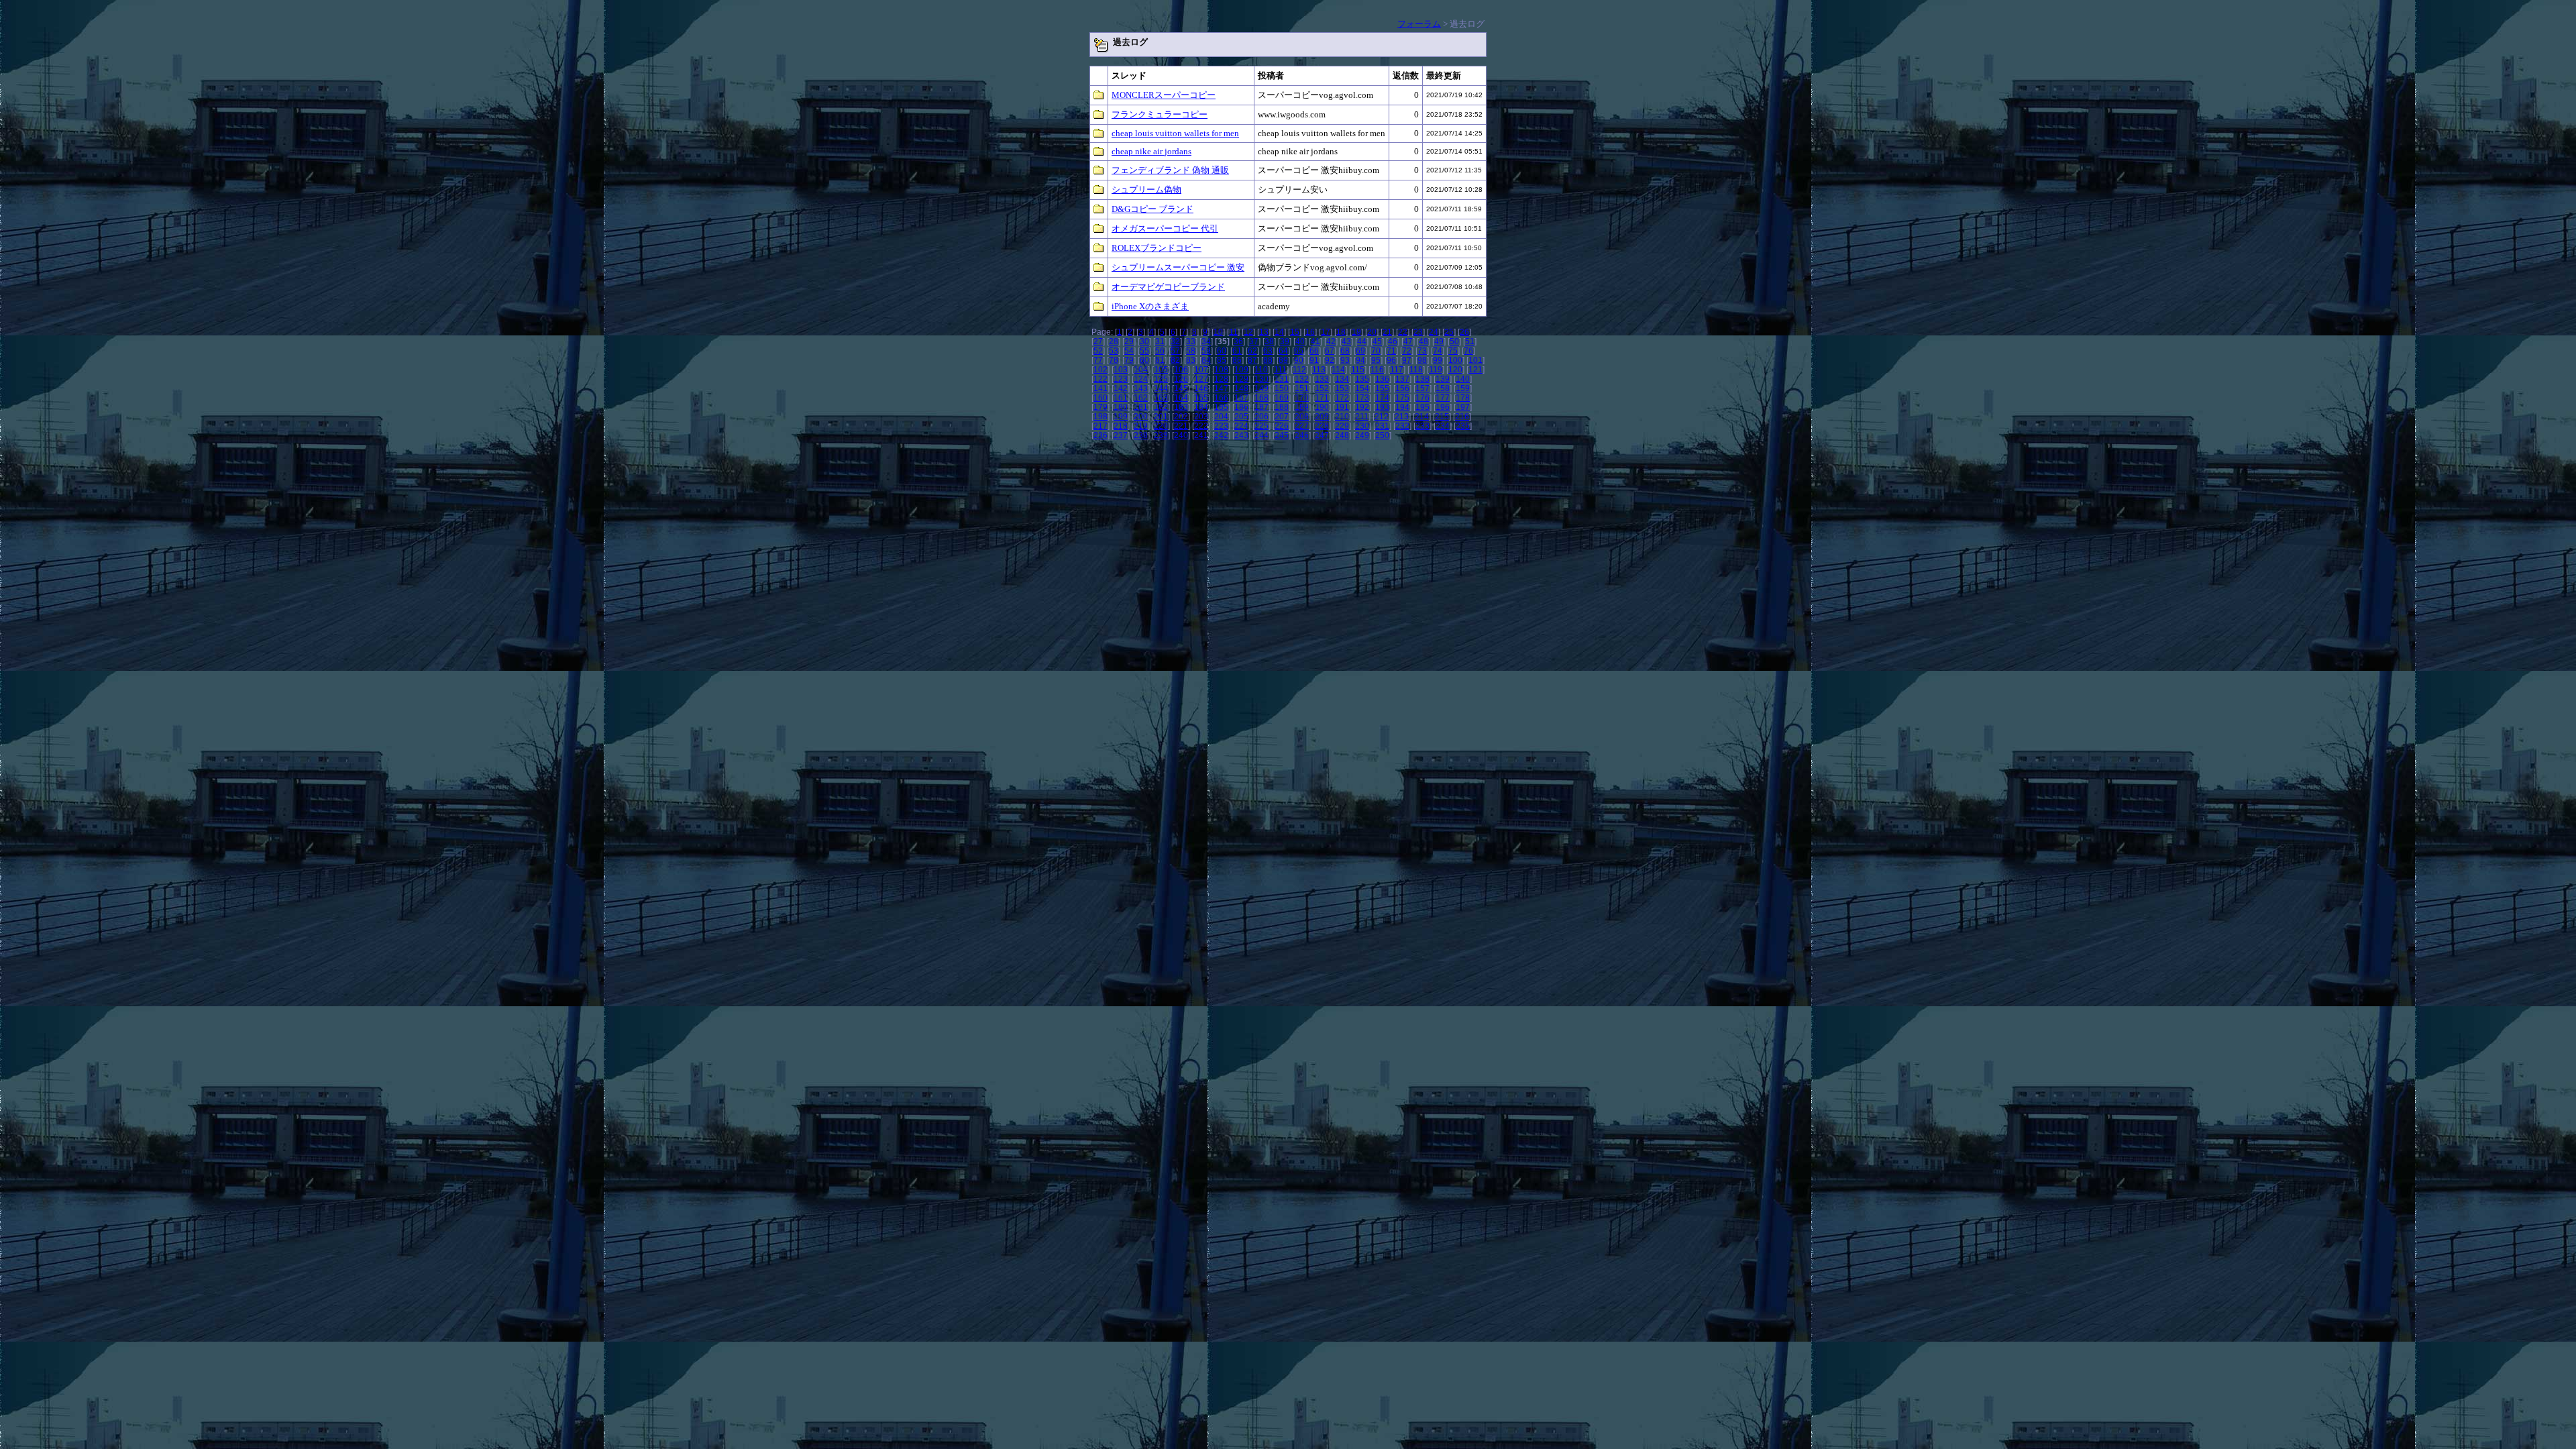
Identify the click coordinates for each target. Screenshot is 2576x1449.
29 (1129, 341)
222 (1201, 426)
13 (1264, 332)
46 (1393, 341)
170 (1302, 398)
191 (1342, 407)
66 (1314, 351)
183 (1181, 407)
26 (1464, 332)
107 (1201, 370)
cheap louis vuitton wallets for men (1175, 133)
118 (1416, 370)
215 (1442, 417)
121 (1475, 370)
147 (1221, 388)
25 (1449, 332)
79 (1129, 360)
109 (1241, 370)
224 (1241, 426)
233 (1423, 426)
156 (1402, 388)
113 (1319, 370)
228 (1322, 426)
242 (1221, 435)
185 (1221, 407)
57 (1175, 351)
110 (1261, 370)
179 (1101, 407)
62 (1252, 351)
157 (1423, 388)
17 (1326, 332)
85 (1222, 360)
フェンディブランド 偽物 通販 (1170, 170)
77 (1098, 360)
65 (1299, 351)
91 (1314, 360)
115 (1358, 370)
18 (1341, 332)
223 (1221, 426)
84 (1206, 360)
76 (1468, 351)
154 (1362, 388)
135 (1362, 379)
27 (1098, 341)
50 (1454, 341)
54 (1129, 351)
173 (1362, 398)
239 (1161, 435)
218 (1121, 426)
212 (1382, 417)
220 (1161, 426)
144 (1161, 388)
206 (1262, 417)
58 (1191, 351)
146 (1201, 388)
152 (1322, 388)
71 (1391, 351)
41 (1316, 341)
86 (1237, 360)
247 (1322, 435)
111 (1280, 370)
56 (1160, 351)
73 (1422, 351)
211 (1362, 417)
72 (1407, 351)
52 (1098, 351)
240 (1181, 435)
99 (1438, 360)
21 (1387, 332)
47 (1408, 341)
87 (1252, 360)
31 (1160, 341)
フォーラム (1419, 24)
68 (1345, 351)
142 (1121, 388)
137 (1402, 379)
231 (1382, 426)
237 (1121, 435)
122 (1101, 379)
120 (1455, 370)
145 (1181, 388)
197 (1463, 407)
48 (1424, 341)
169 (1282, 398)
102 (1101, 370)
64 (1283, 351)
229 (1342, 426)
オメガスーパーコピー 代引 (1165, 228)
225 (1262, 426)
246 (1302, 435)
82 (1175, 360)
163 (1161, 398)
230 (1362, 426)
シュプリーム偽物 (1146, 190)
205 (1241, 417)
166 (1221, 398)
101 (1475, 360)
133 (1322, 379)
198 (1101, 417)
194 (1402, 407)
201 (1161, 417)
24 (1434, 332)
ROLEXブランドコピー (1157, 248)
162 (1141, 398)
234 (1443, 426)
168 (1262, 398)
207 (1282, 417)
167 (1241, 398)
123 (1121, 379)
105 (1161, 370)
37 (1254, 341)
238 (1141, 435)
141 (1101, 388)
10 (1218, 332)
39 (1285, 341)
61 (1237, 351)
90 (1299, 360)
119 (1436, 370)
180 (1121, 407)
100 (1455, 360)
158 (1443, 388)
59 (1206, 351)
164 (1181, 398)
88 (1268, 360)
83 (1191, 360)
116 (1377, 370)
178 (1463, 398)
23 (1418, 332)
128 (1221, 379)
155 (1382, 388)
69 (1360, 351)
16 (1310, 332)
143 (1141, 388)
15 (1295, 332)
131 (1282, 379)
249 (1362, 435)
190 (1322, 407)
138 (1423, 379)
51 (1470, 341)
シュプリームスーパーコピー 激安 (1178, 267)
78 (1114, 360)
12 (1248, 332)
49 (1439, 341)
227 (1302, 426)
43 (1346, 341)
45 (1377, 341)
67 (1330, 351)
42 (1331, 341)
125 (1161, 379)
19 (1356, 332)
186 (1241, 407)
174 (1382, 398)
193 (1382, 407)
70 (1376, 351)
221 (1181, 426)
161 (1121, 398)
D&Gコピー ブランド (1152, 209)
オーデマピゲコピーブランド (1168, 287)
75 (1453, 351)
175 (1402, 398)
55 (1144, 351)
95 (1376, 360)
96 (1391, 360)
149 (1262, 388)
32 (1175, 341)
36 (1238, 341)
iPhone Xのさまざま (1150, 306)
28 (1114, 341)
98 (1422, 360)
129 (1241, 379)
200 (1141, 417)
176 (1423, 398)
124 (1141, 379)
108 (1221, 370)
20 (1372, 332)
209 (1322, 417)
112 (1299, 370)
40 (1300, 341)
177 (1443, 398)
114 (1338, 370)
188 (1282, 407)
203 (1201, 417)
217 (1101, 426)
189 (1302, 407)
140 (1463, 379)
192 (1362, 407)
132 (1302, 379)
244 (1262, 435)
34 (1206, 341)
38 (1269, 341)
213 (1402, 417)
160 (1101, 398)
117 (1397, 370)
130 (1262, 379)
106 (1181, 370)
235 (1463, 426)
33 (1191, 341)
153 (1342, 388)
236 (1101, 435)
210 (1342, 417)
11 (1233, 332)
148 (1241, 388)
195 (1423, 407)
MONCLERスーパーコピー (1164, 95)
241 (1201, 435)
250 (1382, 435)
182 (1161, 407)
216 (1462, 417)
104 (1141, 370)
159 (1463, 388)
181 (1141, 407)
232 (1402, 426)
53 (1114, 351)
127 (1201, 379)
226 (1282, 426)
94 (1360, 360)
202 (1181, 417)
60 (1222, 351)
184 (1201, 407)
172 (1342, 398)
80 (1144, 360)
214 (1422, 417)
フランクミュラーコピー (1160, 114)
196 (1443, 407)
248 (1342, 435)
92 (1330, 360)
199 (1121, 417)
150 (1282, 388)
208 (1302, 417)
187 (1262, 407)
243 (1241, 435)
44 (1362, 341)
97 (1407, 360)
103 (1121, 370)
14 (1279, 332)
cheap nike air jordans (1151, 151)
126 (1181, 379)
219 (1141, 426)
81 (1160, 360)
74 (1438, 351)
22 (1403, 332)
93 (1345, 360)
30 (1144, 341)
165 (1201, 398)
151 (1302, 388)
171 (1322, 398)
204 (1221, 417)
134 (1342, 379)
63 (1268, 351)
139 (1443, 379)
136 (1382, 379)
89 (1283, 360)
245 (1282, 435)
